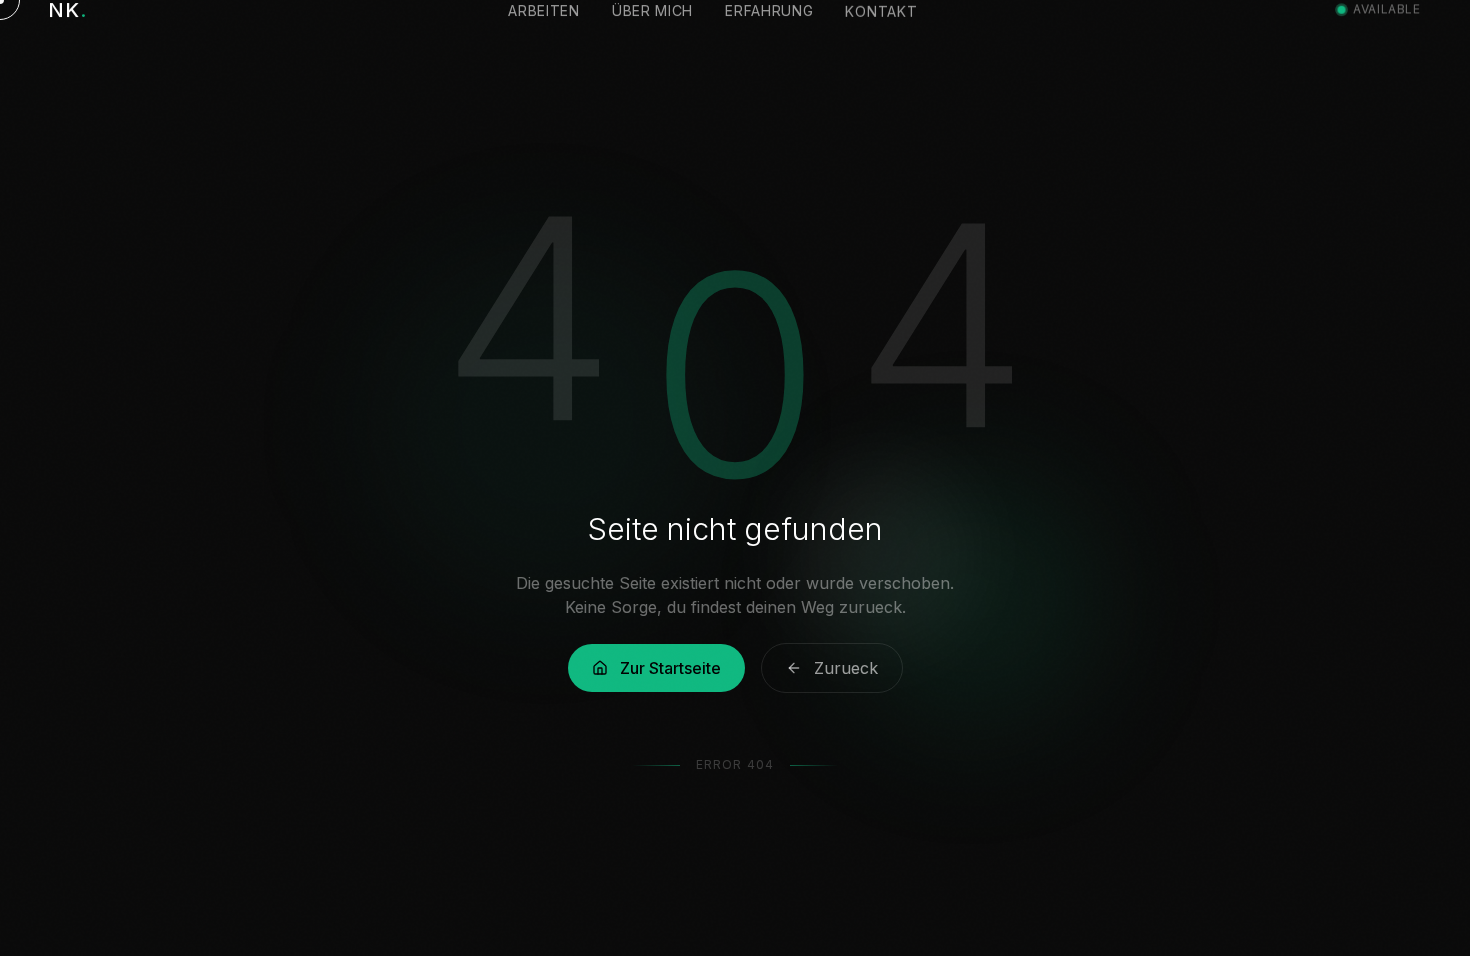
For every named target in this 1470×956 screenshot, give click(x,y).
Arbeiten (544, 38)
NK (67, 38)
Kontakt (881, 38)
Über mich (652, 38)
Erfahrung (769, 38)
